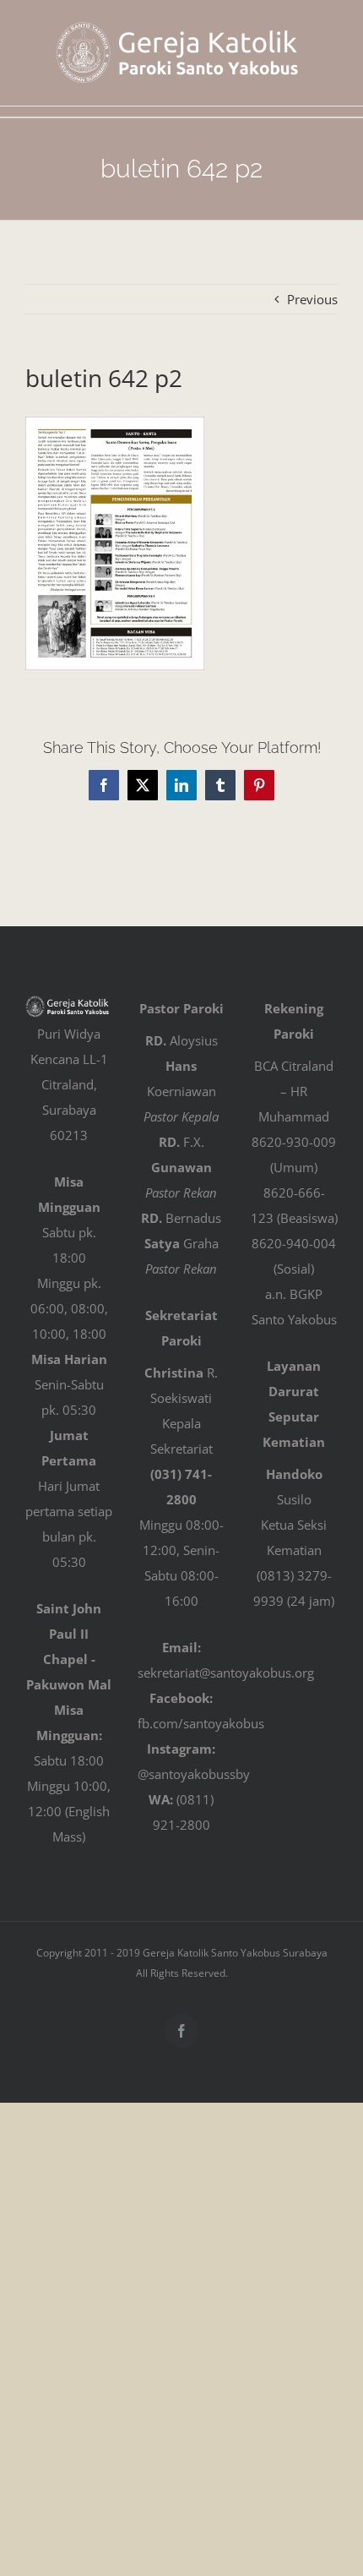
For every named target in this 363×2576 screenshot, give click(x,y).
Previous (312, 299)
